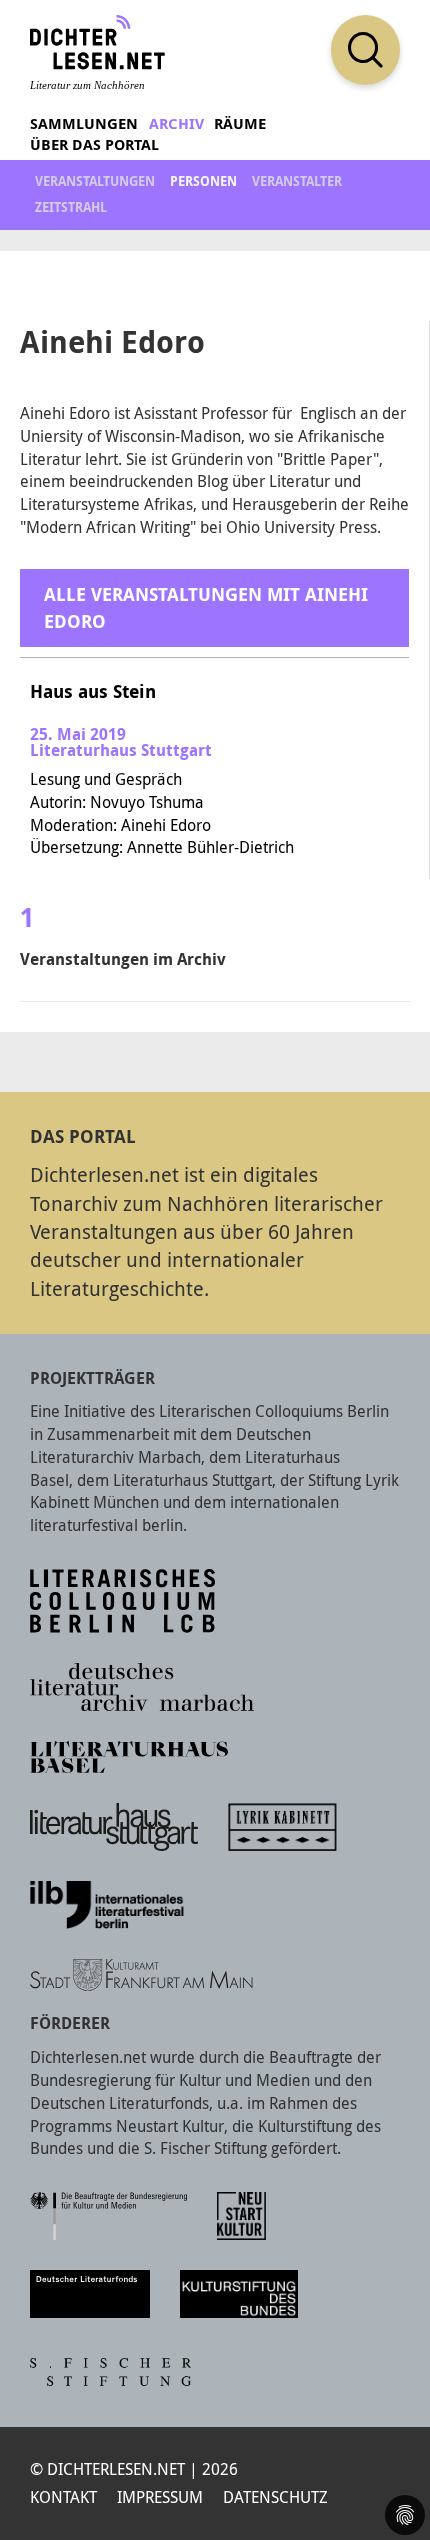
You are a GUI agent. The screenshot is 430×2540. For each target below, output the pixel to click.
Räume (240, 123)
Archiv (176, 123)
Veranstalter (297, 181)
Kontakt (63, 2497)
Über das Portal (94, 144)
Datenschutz (275, 2497)
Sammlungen (84, 123)
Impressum (160, 2497)
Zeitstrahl (71, 207)
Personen (203, 181)
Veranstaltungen (95, 181)
